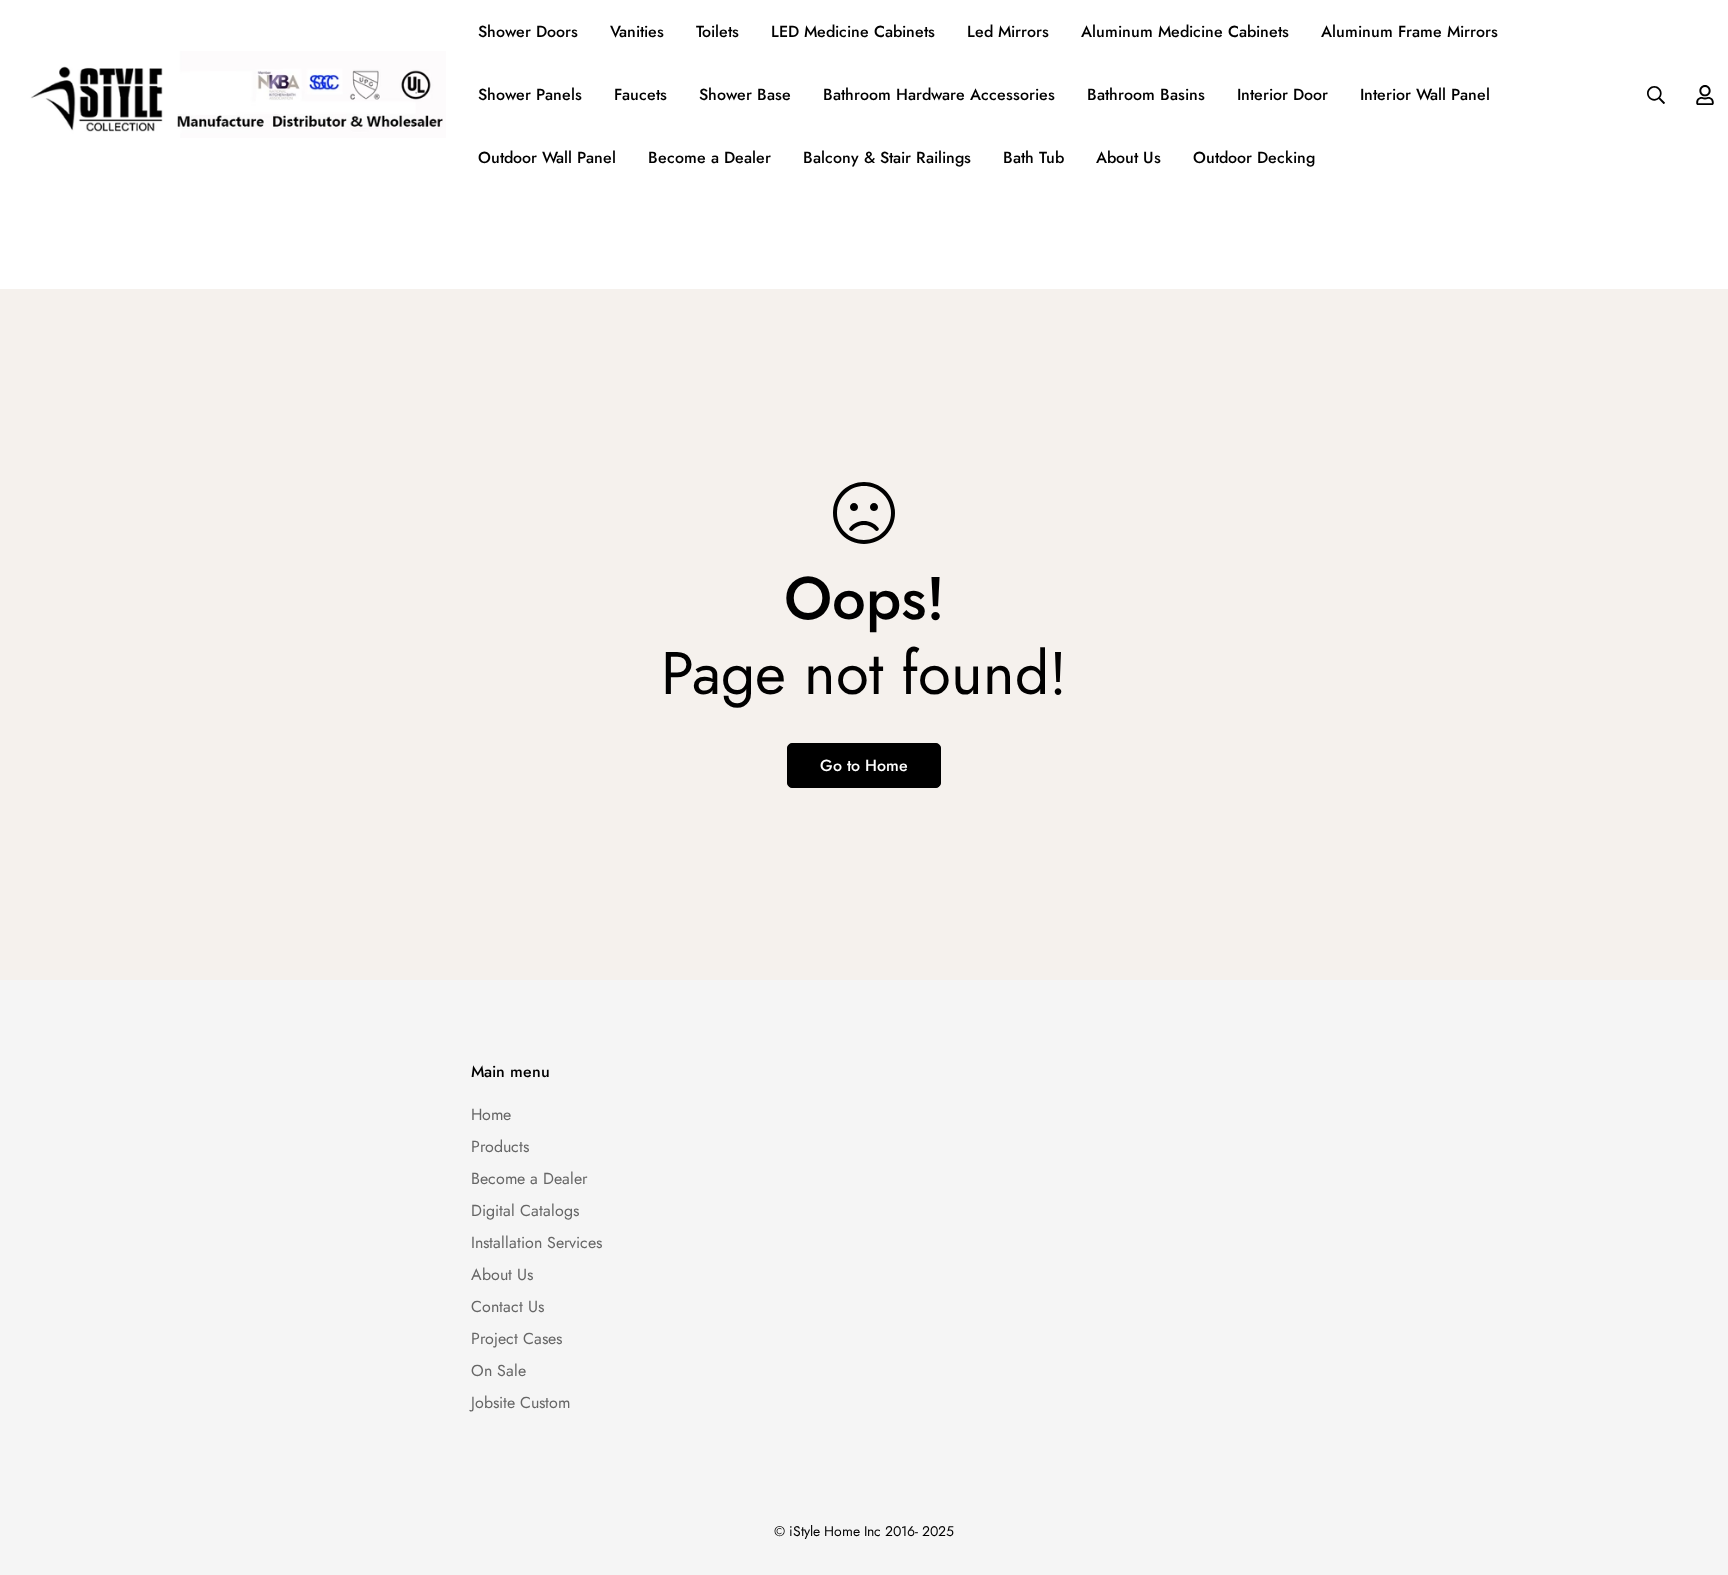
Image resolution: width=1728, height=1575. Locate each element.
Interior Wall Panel (1425, 94)
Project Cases (516, 1338)
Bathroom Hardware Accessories (939, 94)
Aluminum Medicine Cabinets (1185, 31)
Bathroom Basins (1146, 94)
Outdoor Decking (1254, 157)
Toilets (717, 31)
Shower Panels (530, 94)
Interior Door (1282, 94)
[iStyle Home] (231, 95)
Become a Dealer (709, 157)
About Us (1128, 157)
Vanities (637, 31)
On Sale (498, 1370)
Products (500, 1146)
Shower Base (745, 94)
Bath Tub (1033, 157)
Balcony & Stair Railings (887, 157)
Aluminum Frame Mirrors (1409, 31)
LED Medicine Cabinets (853, 31)
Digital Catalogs (525, 1210)
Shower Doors (528, 31)
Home (491, 1114)
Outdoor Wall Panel (547, 157)
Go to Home (864, 765)
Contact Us (507, 1306)
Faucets (640, 94)
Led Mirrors (1008, 31)
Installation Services (536, 1242)
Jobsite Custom (520, 1402)
